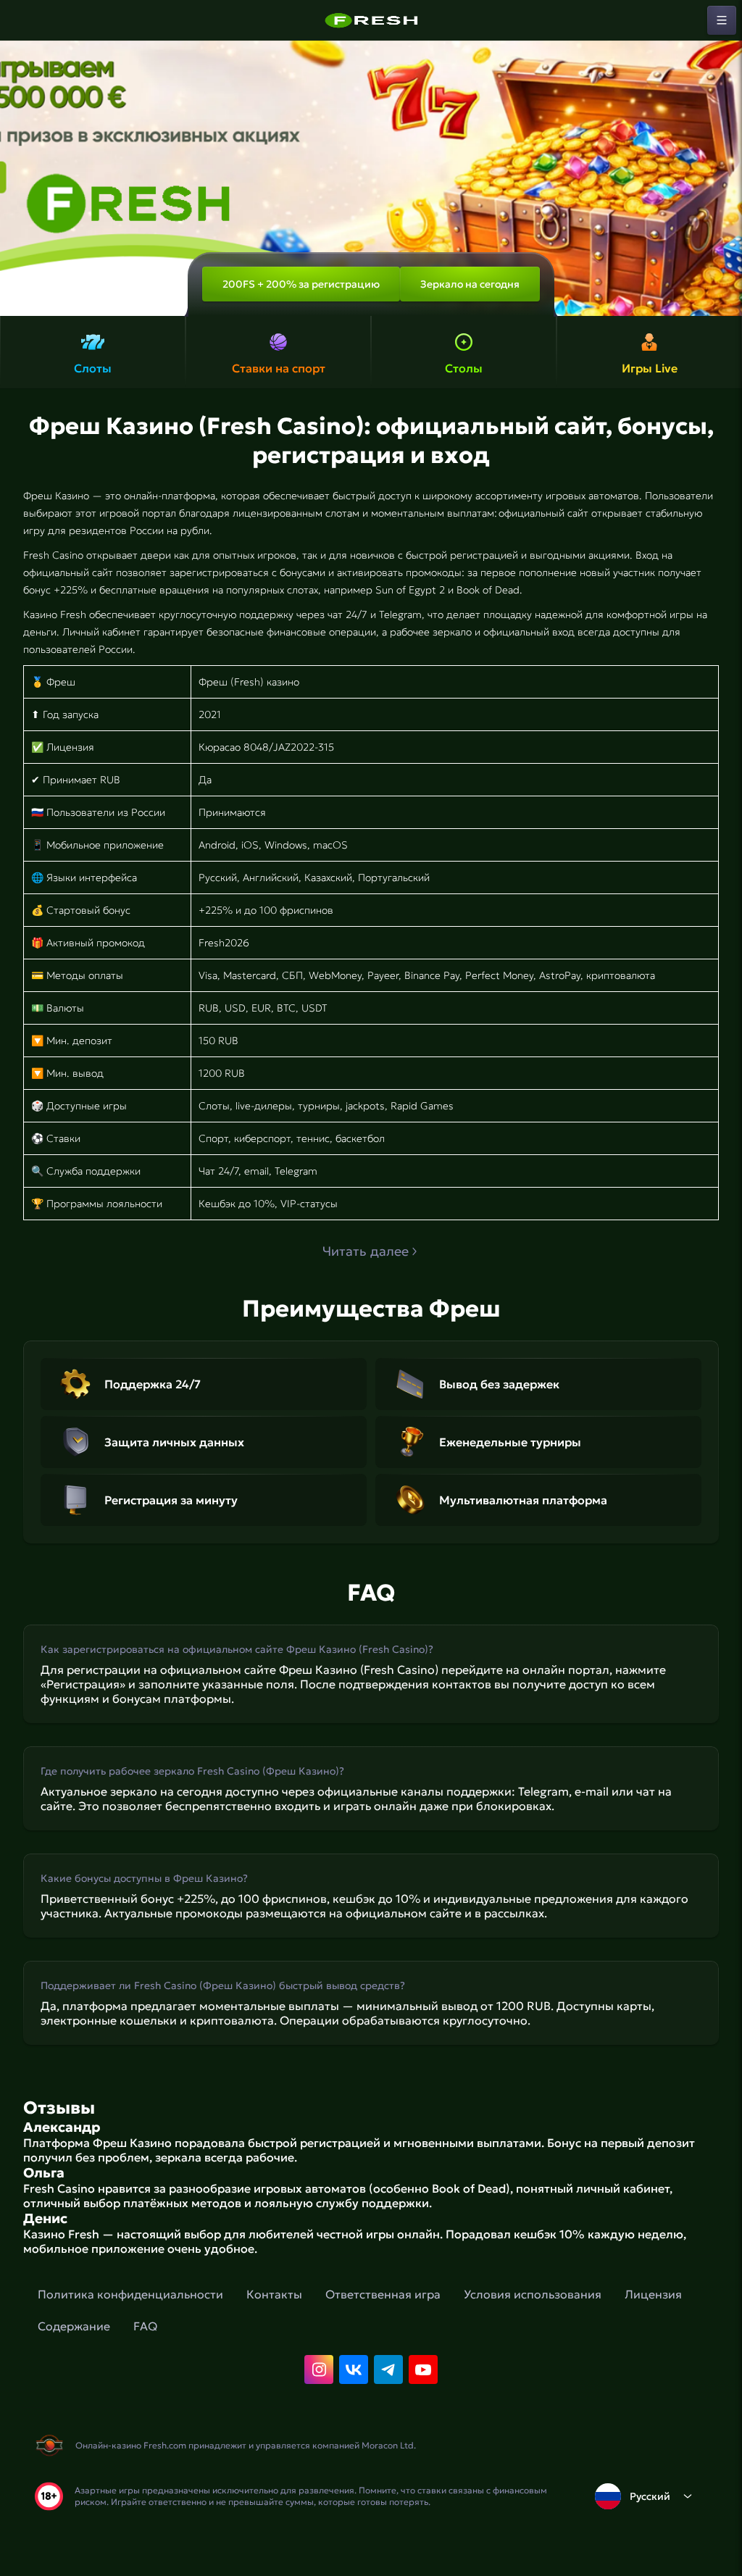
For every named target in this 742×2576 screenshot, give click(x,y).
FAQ (145, 2326)
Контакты (274, 2294)
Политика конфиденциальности (130, 2294)
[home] (371, 20)
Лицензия (653, 2294)
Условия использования (533, 2294)
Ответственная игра (383, 2294)
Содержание (74, 2326)
